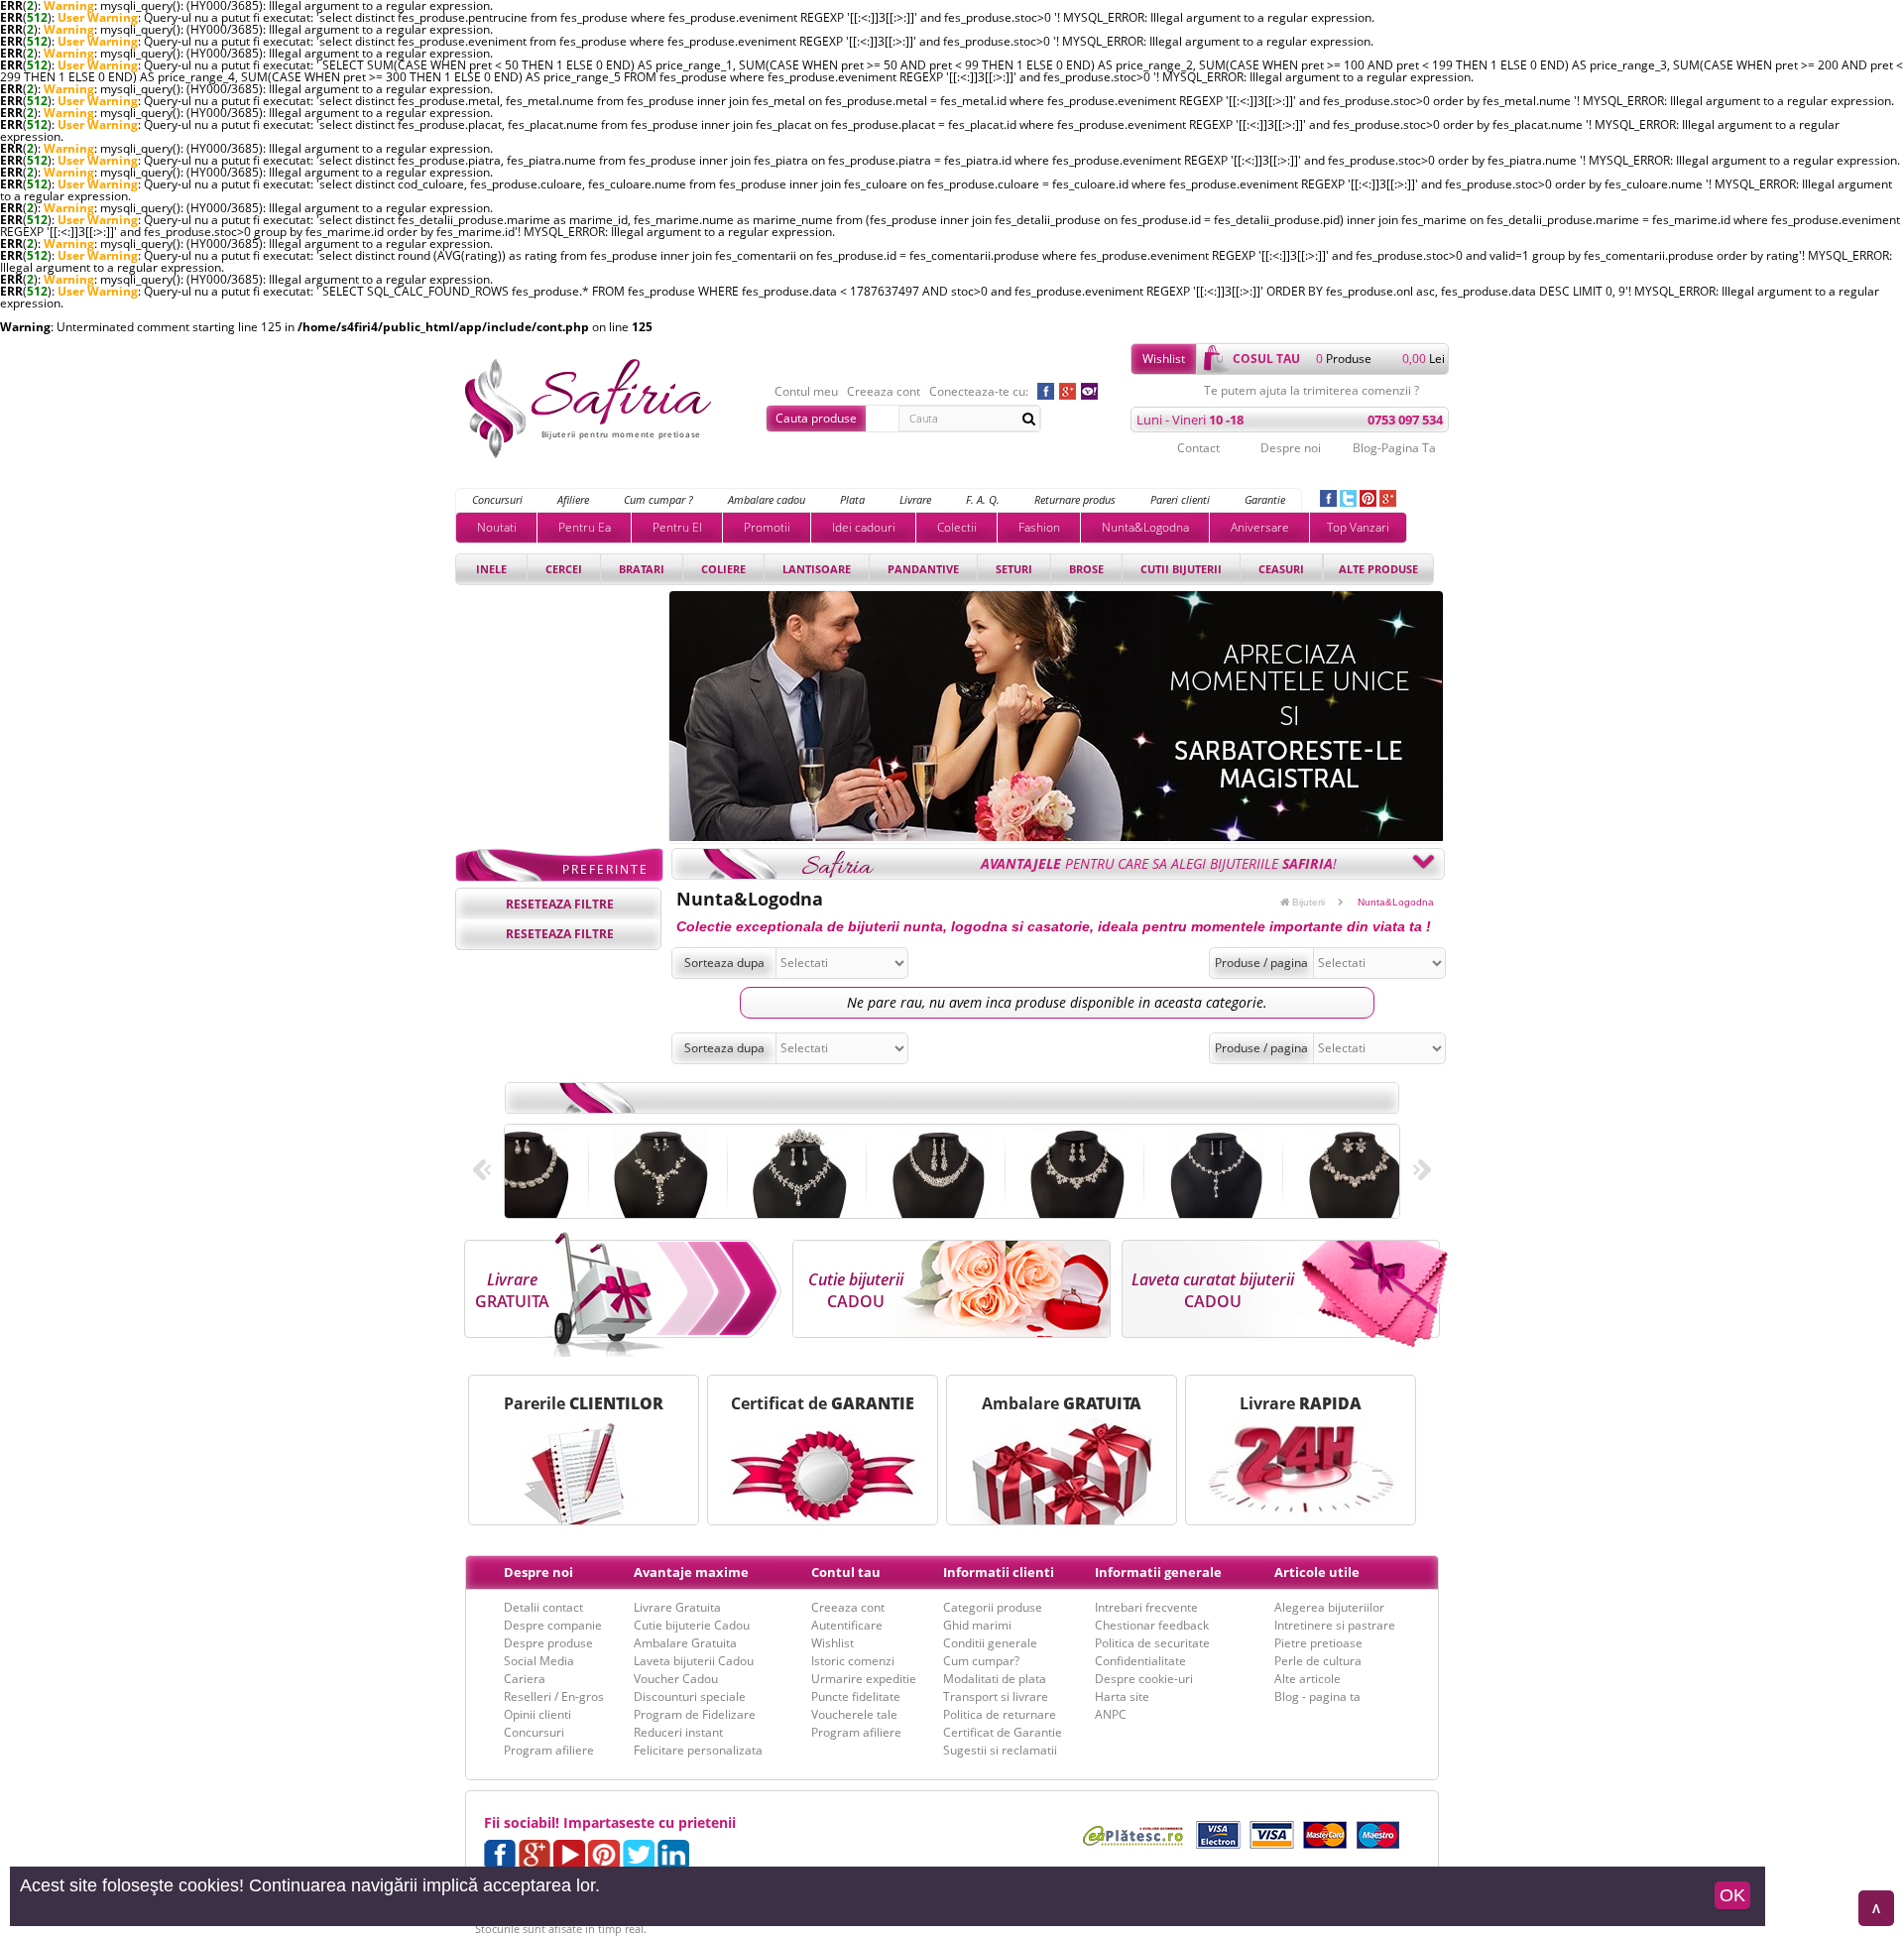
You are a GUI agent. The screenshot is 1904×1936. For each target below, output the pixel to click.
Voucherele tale (854, 1714)
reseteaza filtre (560, 904)
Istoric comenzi (853, 1661)
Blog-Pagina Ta (1394, 448)
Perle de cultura (1318, 1661)
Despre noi (1291, 448)
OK (1732, 1895)
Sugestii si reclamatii (1000, 1750)
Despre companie (553, 1625)
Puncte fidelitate (856, 1696)
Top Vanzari (1358, 527)
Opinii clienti (537, 1714)
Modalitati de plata (995, 1679)
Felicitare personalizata (698, 1750)
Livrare (915, 499)
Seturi (1014, 569)
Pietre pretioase (1318, 1643)
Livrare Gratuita (677, 1607)
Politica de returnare (1000, 1714)
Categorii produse (993, 1607)
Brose (1086, 569)
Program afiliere (549, 1750)
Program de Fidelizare (695, 1714)
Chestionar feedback (1152, 1625)
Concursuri (497, 499)
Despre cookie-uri (1144, 1679)
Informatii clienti (999, 1572)
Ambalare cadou (767, 499)
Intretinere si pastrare (1335, 1625)
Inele (491, 569)
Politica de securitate (1152, 1643)
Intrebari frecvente (1146, 1607)
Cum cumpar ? (658, 499)
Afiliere (573, 499)
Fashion (1039, 527)
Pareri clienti (1180, 499)
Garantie (1265, 499)
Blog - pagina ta (1317, 1696)
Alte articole (1308, 1679)
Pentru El (677, 527)
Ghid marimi (977, 1625)
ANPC (1111, 1714)
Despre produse (548, 1643)
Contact (1198, 448)
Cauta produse (816, 418)
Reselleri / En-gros (554, 1696)
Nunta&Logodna (1145, 527)
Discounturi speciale (690, 1696)
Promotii (767, 527)
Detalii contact (543, 1607)
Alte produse (1378, 569)
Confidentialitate (1140, 1661)
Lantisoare (817, 569)
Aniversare (1260, 527)
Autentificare (847, 1625)
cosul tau (1266, 359)
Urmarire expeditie (864, 1679)
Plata (852, 499)
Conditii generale (990, 1643)
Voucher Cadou (676, 1679)
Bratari (642, 569)
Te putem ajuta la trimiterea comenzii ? (1311, 391)
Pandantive (923, 569)
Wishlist (1164, 359)
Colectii (957, 527)
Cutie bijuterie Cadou (692, 1625)
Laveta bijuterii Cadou (694, 1661)
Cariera (525, 1679)
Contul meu (806, 392)
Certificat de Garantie (1003, 1732)
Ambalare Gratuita (685, 1643)
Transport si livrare (996, 1696)
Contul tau (846, 1572)
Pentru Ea (585, 527)
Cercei (564, 569)
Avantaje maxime (691, 1572)
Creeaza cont (884, 392)
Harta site (1122, 1696)
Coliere (723, 569)
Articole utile (1317, 1572)
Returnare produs (1075, 499)
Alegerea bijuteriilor (1329, 1607)
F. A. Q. (983, 499)
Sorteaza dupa (724, 963)
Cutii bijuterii (1181, 569)
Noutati (497, 527)
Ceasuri (1281, 569)
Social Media (539, 1661)
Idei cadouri (864, 527)
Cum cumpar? (981, 1661)
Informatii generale (1158, 1572)
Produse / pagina (1261, 963)
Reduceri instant (678, 1732)
